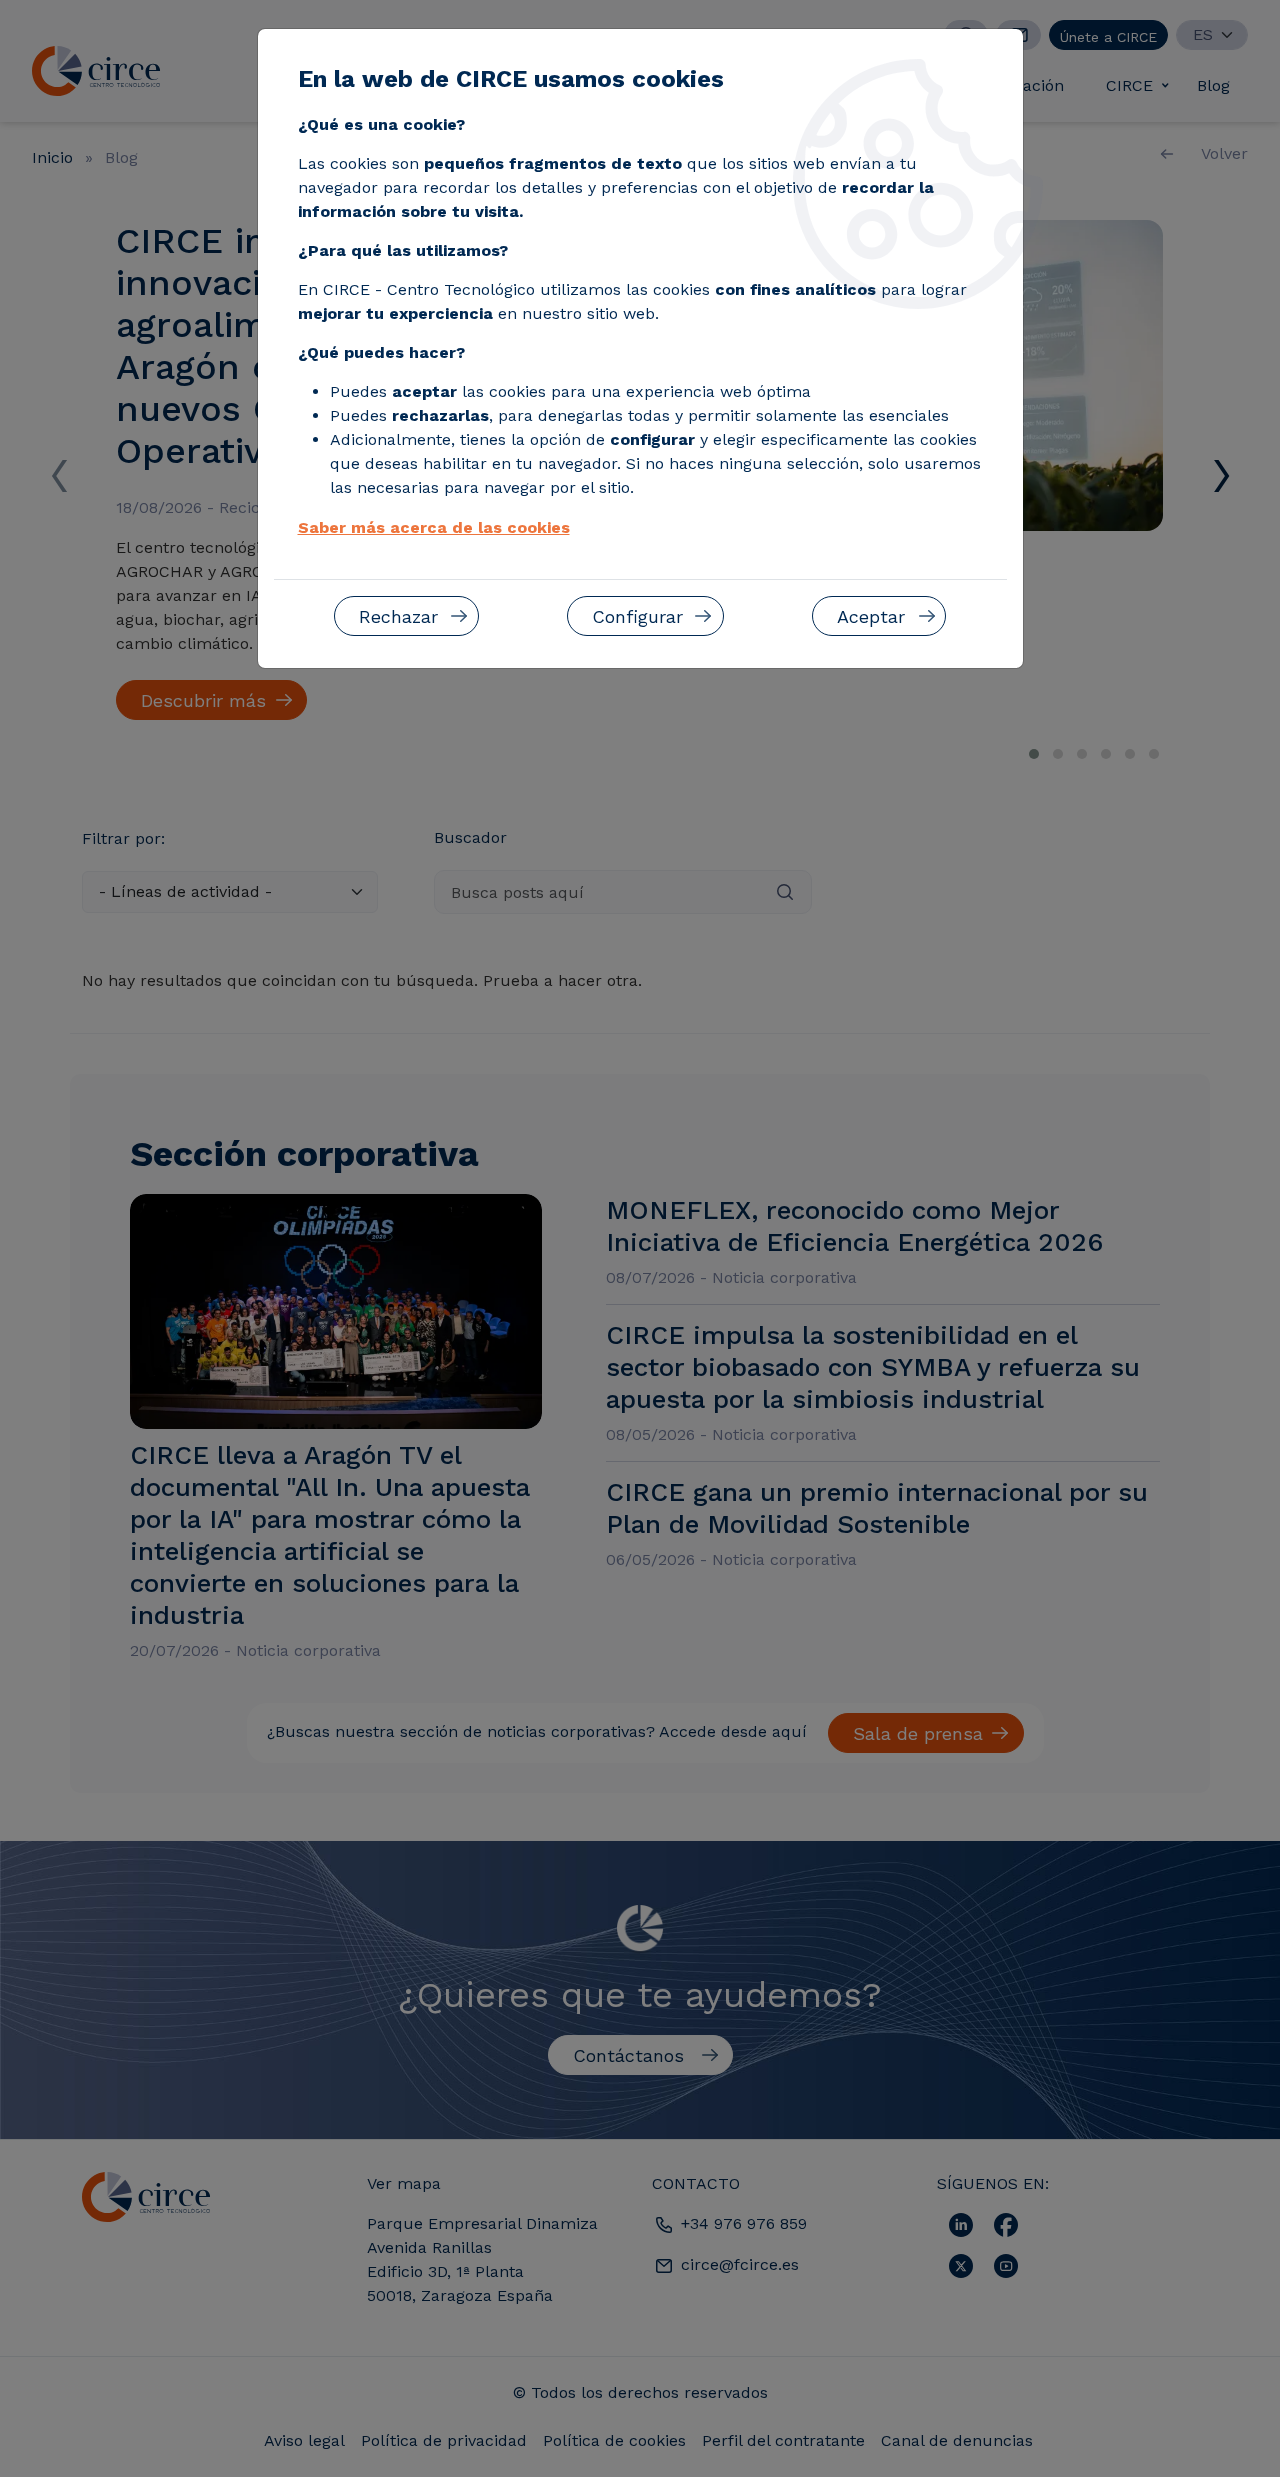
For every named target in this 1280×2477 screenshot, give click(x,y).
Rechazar (398, 616)
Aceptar (871, 616)
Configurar (637, 616)
